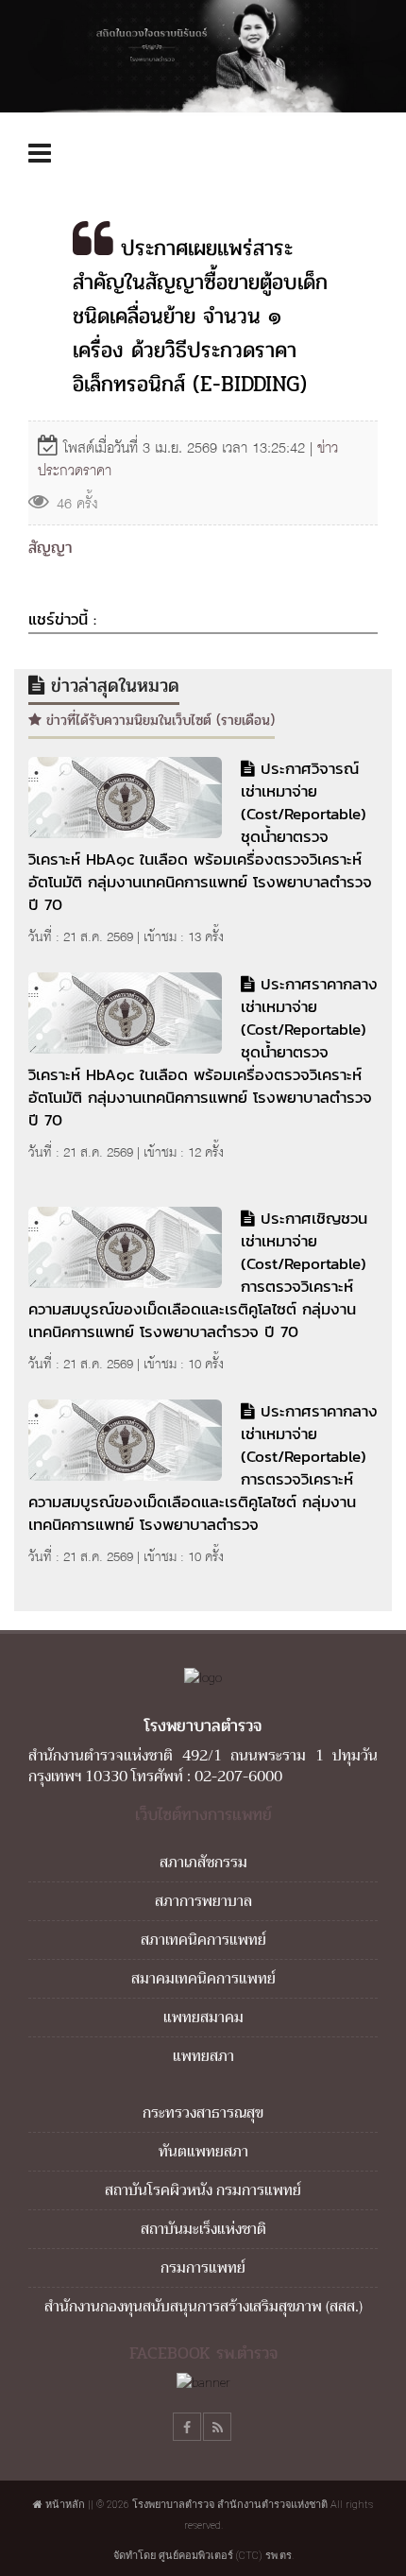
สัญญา (50, 548)
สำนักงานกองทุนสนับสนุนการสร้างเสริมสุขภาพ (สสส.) (203, 2307)
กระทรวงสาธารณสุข (203, 2113)
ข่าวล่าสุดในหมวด (112, 686)
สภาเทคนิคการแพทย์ (203, 1940)
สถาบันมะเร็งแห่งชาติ (203, 2229)
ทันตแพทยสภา (203, 2152)
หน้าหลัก (64, 2505)
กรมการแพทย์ (203, 2268)
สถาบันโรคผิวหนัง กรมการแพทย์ (203, 2190)
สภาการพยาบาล (203, 1901)
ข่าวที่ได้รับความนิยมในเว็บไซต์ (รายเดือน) (158, 720)
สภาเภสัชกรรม (203, 1863)
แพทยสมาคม (203, 2018)
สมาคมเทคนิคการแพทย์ (203, 1979)
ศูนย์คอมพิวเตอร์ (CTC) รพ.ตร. (226, 2556)
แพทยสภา (203, 2056)
